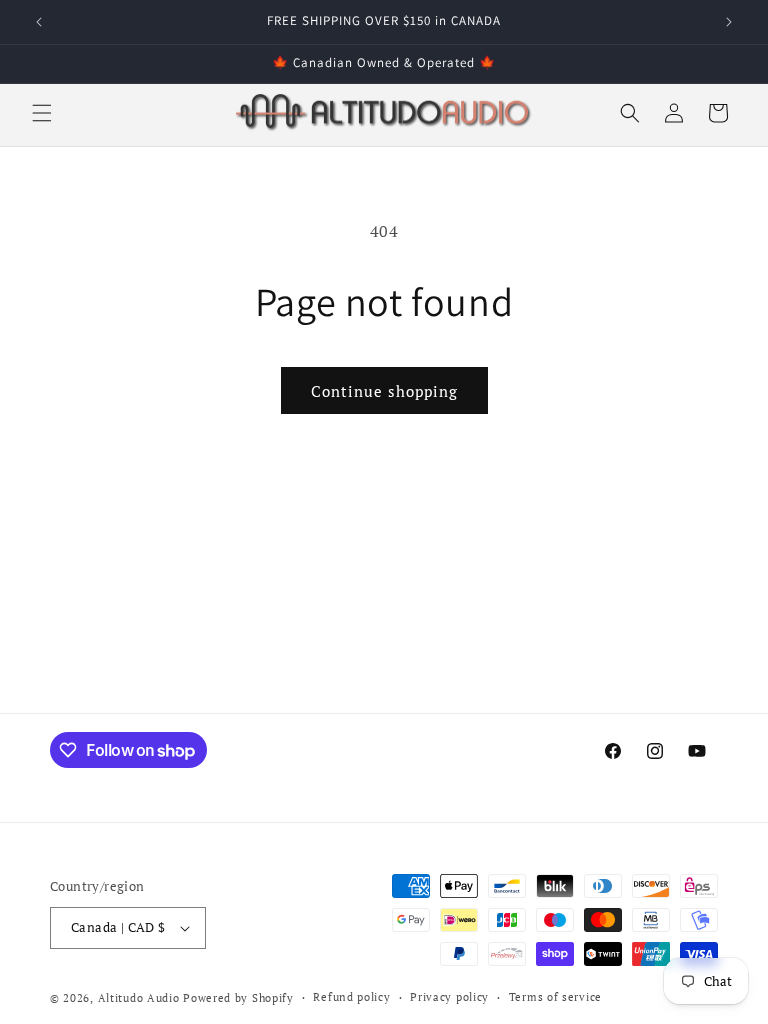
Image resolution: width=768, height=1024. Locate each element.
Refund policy (351, 997)
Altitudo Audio (139, 998)
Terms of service (555, 997)
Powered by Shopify (238, 998)
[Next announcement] (729, 22)
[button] (42, 113)
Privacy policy (449, 997)
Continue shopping (384, 391)
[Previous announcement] (39, 22)
